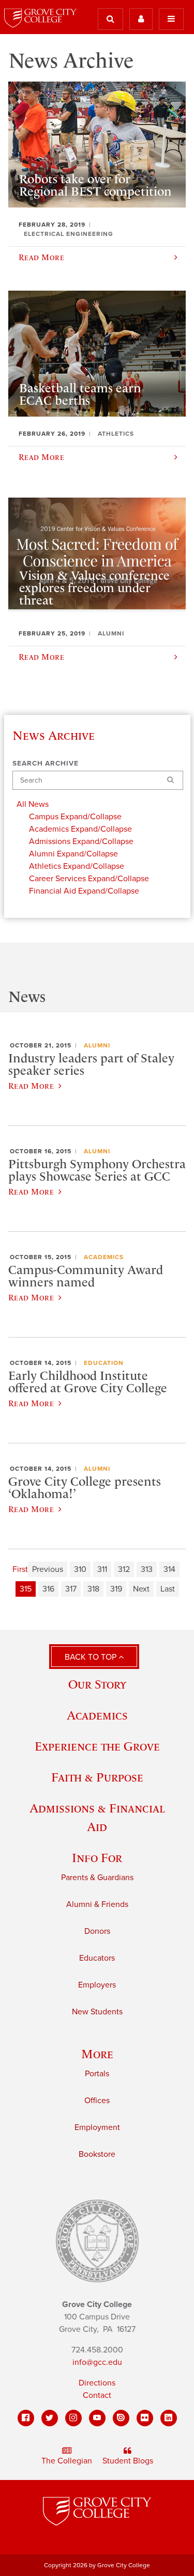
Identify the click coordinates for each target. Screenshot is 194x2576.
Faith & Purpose (97, 1777)
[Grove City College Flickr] (145, 2418)
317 (71, 1589)
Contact (97, 2395)
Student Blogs (128, 2461)
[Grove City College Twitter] (50, 2418)
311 (102, 1569)
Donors (97, 1931)
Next (141, 1589)
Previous (48, 1569)
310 (80, 1569)
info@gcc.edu (97, 2362)
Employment (97, 2127)
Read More (31, 1086)
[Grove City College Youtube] (97, 2418)
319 (116, 1589)
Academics (104, 1257)
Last (168, 1589)
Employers (97, 1985)
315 (26, 1589)
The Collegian (67, 2461)
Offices (97, 2101)
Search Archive (46, 764)
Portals (97, 2074)
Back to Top (92, 1657)
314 (169, 1569)
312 (124, 1569)
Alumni (97, 1045)
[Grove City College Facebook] (26, 2418)
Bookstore (97, 2154)
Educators (97, 1958)
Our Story (97, 1684)
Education (104, 1363)
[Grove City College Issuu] (121, 2418)
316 (48, 1589)
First (20, 1569)
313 (147, 1569)
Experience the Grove (97, 1746)
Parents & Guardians (97, 1878)
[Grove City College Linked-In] (169, 2418)
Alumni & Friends (97, 1904)
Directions (97, 2383)
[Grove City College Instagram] (73, 2418)
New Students (97, 2012)
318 (93, 1589)
